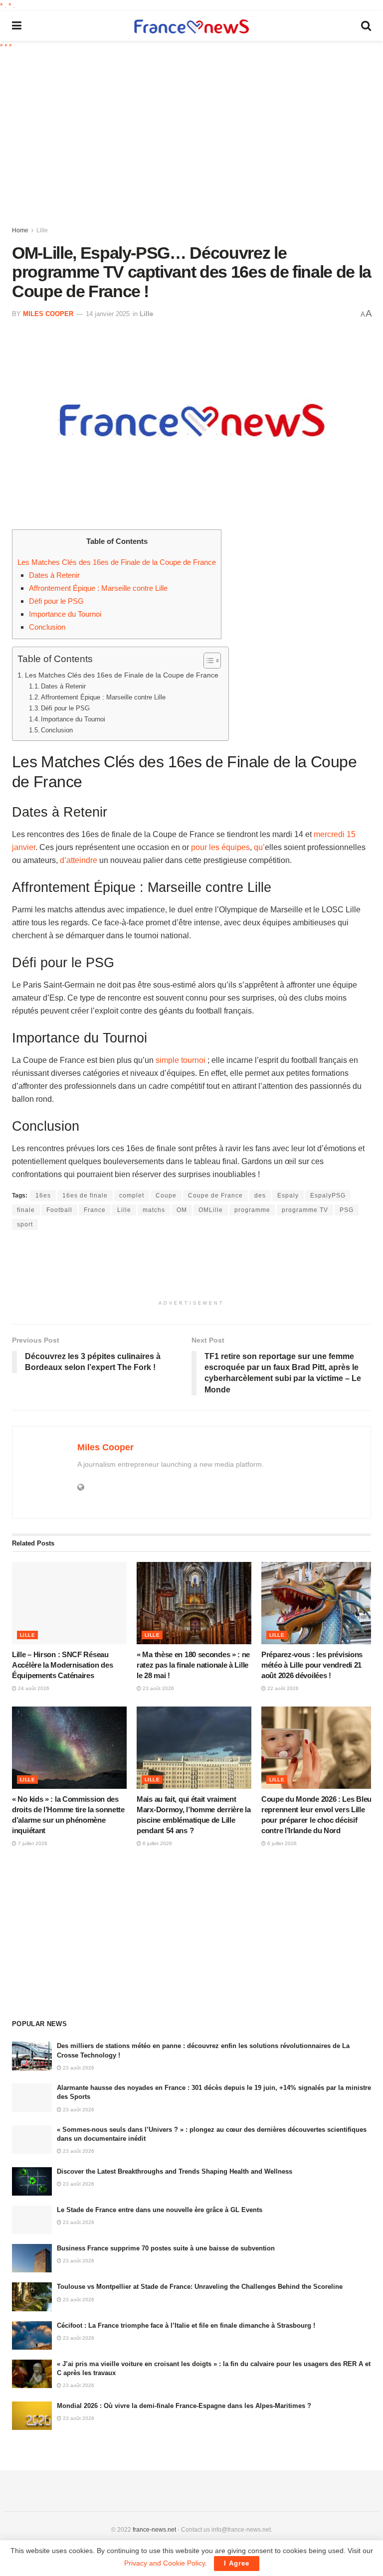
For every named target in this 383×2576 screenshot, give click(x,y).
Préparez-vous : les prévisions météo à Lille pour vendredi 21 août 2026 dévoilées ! (312, 1665)
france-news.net (154, 2530)
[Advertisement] (197, 137)
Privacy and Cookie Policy (165, 2563)
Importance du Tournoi (65, 614)
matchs (154, 1210)
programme (252, 1210)
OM (182, 1210)
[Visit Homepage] (191, 26)
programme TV (305, 1210)
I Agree (237, 2563)
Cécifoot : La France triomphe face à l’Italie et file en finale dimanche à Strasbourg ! (186, 2325)
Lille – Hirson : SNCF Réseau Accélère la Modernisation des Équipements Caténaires (62, 1665)
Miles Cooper (48, 314)
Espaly (288, 1196)
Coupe (166, 1196)
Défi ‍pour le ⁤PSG (56, 601)
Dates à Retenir (54, 575)
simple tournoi (181, 1060)
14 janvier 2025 (108, 314)
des (260, 1196)
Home (20, 230)
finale (26, 1210)
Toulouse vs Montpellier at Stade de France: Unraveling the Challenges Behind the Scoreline (200, 2287)
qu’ (259, 847)
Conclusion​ (47, 627)
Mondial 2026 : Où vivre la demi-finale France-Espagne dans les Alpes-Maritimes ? (184, 2406)
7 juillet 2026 (32, 1843)
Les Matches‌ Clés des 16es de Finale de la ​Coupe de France (117, 562)
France (95, 1210)
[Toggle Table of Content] (207, 661)
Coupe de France (215, 1196)
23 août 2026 (158, 1688)
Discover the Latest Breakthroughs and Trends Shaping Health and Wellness (175, 2171)
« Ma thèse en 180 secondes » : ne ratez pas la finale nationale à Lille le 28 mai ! (193, 1665)
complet (132, 1196)
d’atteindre (79, 860)
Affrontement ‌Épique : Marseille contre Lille (98, 588)
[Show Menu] (17, 26)
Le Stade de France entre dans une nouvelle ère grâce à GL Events (160, 2210)
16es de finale (85, 1196)
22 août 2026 (282, 1688)
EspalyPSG (328, 1196)
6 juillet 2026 (157, 1843)
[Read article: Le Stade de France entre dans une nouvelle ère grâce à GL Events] (32, 2220)
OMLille (211, 1210)
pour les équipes (220, 847)
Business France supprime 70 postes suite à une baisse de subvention (166, 2248)
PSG (347, 1210)
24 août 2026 (33, 1688)
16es (43, 1196)
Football (59, 1210)
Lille (42, 230)
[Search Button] (366, 26)
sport (25, 1224)
